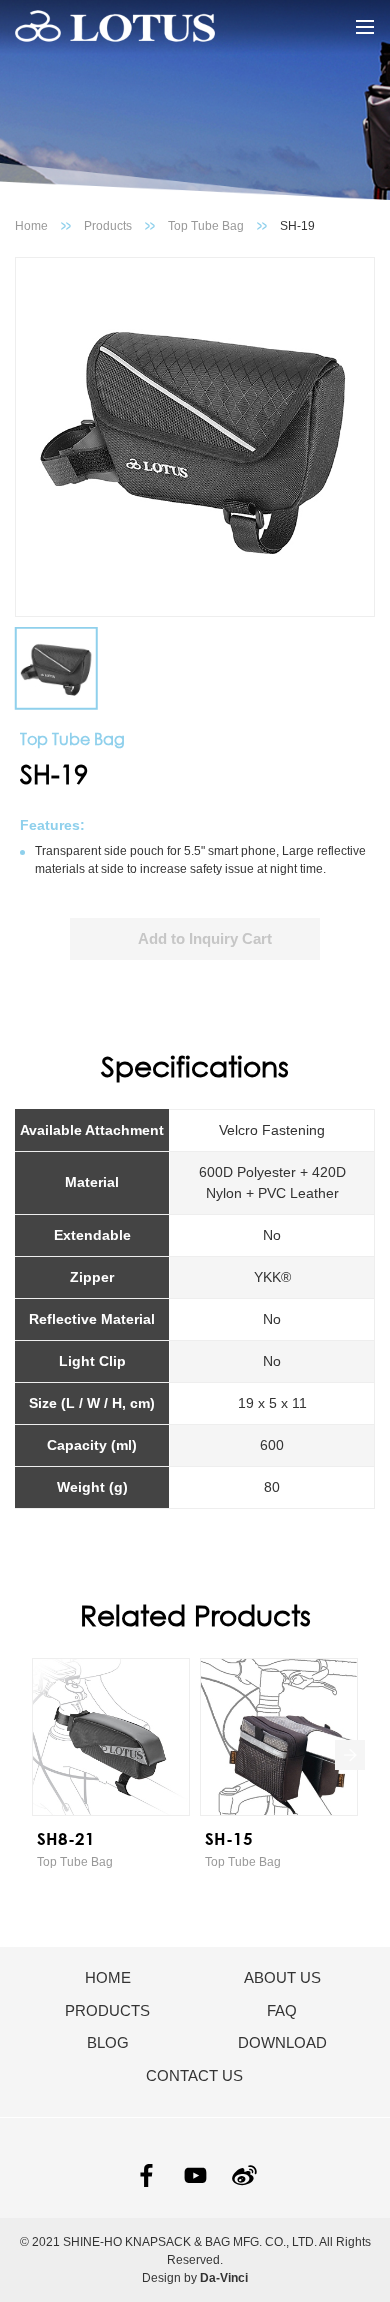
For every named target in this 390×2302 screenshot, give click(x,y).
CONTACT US (194, 2075)
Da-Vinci (224, 2278)
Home (31, 226)
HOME (108, 1977)
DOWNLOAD (282, 2042)
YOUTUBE (195, 2175)
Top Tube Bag (206, 226)
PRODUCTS (107, 2010)
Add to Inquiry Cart (205, 938)
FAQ (282, 2010)
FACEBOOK (146, 2175)
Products (108, 226)
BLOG (108, 2042)
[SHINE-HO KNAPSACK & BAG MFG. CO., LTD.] (115, 27)
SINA (244, 2175)
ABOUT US (282, 1977)
